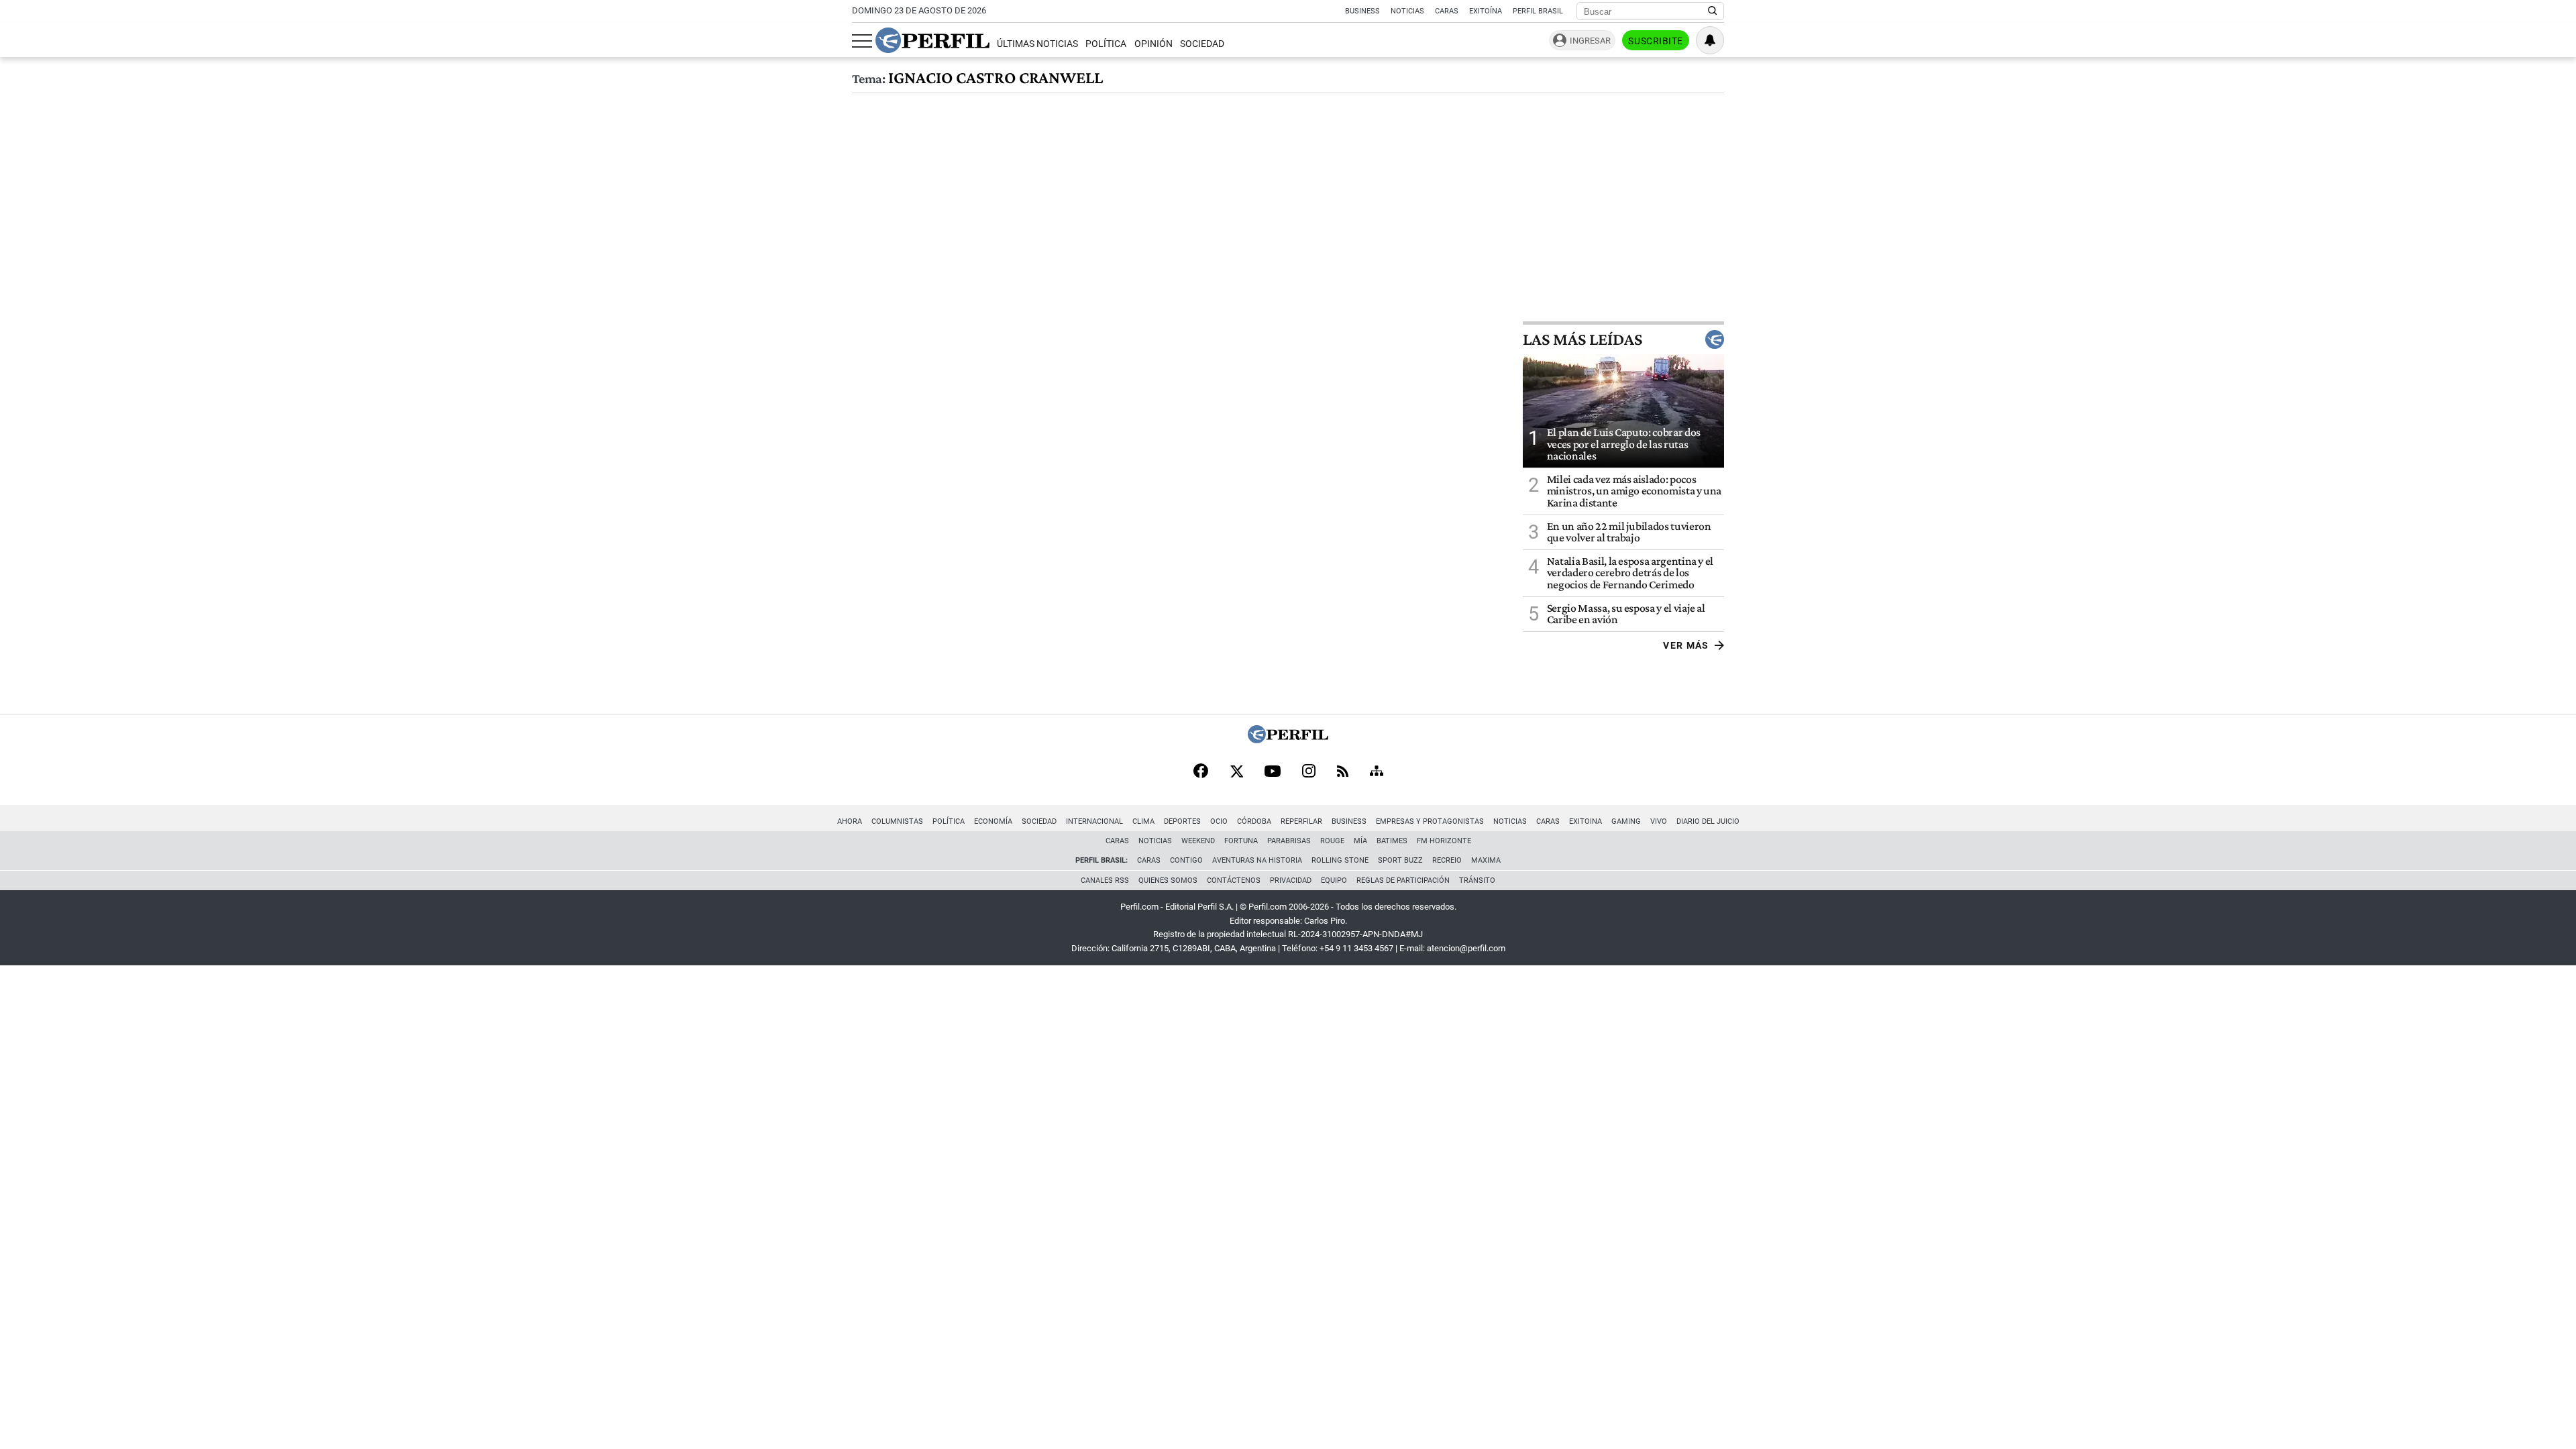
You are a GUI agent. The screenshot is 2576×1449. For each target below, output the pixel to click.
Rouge (1332, 841)
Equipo (1334, 880)
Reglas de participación (1403, 880)
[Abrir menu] (862, 41)
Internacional (1094, 821)
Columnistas (897, 821)
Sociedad (1202, 44)
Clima (1143, 821)
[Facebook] (1201, 772)
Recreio (1447, 860)
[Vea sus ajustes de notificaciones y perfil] (1710, 40)
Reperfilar (1301, 821)
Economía (993, 821)
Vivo (1659, 821)
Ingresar (1590, 41)
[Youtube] (1273, 772)
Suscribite (1656, 41)
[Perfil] (1288, 740)
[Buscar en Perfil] (1713, 11)
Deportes (1182, 821)
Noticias (1407, 11)
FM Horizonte (1444, 841)
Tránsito (1477, 880)
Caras (1447, 11)
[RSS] (1343, 772)
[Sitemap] (1377, 772)
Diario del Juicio (1708, 821)
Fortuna (1241, 841)
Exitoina (1586, 821)
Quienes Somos (1168, 880)
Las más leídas (1582, 339)
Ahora (850, 821)
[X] (1236, 772)
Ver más (1686, 645)
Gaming (1626, 821)
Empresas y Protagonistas (1430, 821)
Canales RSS (1105, 880)
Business (1362, 11)
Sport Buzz (1400, 860)
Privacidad (1291, 880)
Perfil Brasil (1538, 11)
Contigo (1186, 860)
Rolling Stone (1340, 860)
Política (1106, 44)
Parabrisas (1289, 841)
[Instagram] (1309, 772)
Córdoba (1254, 821)
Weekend (1198, 841)
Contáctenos (1234, 880)
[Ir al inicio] (932, 40)
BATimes (1392, 841)
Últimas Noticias (1037, 44)
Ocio (1219, 821)
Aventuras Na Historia (1257, 860)
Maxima (1486, 860)
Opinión (1153, 44)
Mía (1360, 841)
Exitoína (1486, 11)
